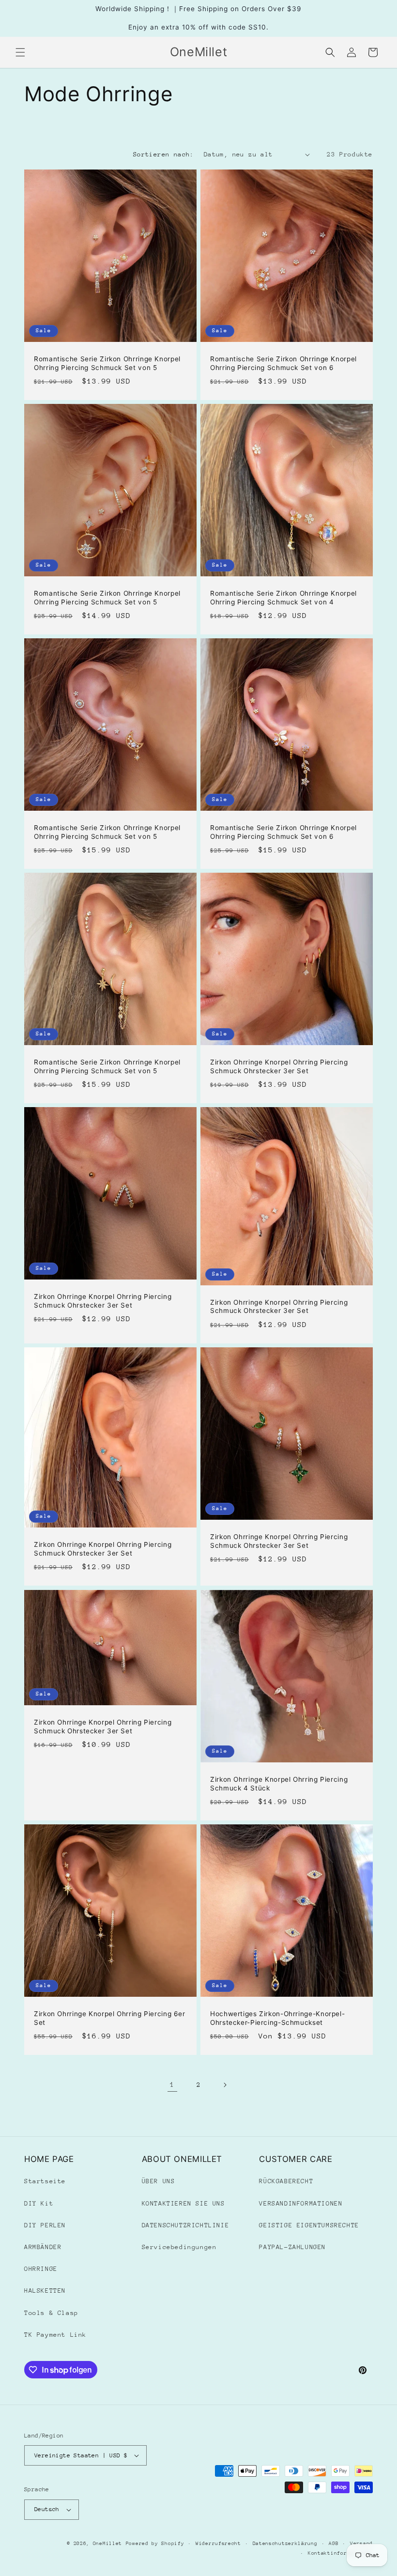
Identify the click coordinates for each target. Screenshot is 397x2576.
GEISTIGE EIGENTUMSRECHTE (309, 2225)
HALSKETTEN (45, 2291)
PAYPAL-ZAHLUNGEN (292, 2247)
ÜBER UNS (159, 2181)
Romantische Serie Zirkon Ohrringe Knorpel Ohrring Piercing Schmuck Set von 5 (107, 363)
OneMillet (107, 2544)
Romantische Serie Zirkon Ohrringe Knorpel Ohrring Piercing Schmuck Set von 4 (283, 598)
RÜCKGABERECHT (286, 2181)
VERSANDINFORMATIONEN (301, 2203)
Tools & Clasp (51, 2313)
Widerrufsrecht (218, 2544)
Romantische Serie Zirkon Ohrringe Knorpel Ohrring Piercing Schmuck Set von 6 (283, 363)
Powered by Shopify (155, 2544)
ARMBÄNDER (43, 2247)
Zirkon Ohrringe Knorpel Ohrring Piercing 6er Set (110, 2018)
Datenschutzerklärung (285, 2544)
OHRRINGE (41, 2269)
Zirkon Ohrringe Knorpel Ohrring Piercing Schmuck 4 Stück (279, 1784)
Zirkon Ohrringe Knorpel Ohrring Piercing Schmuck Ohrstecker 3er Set (279, 1066)
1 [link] (172, 2084)
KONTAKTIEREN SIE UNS (183, 2203)
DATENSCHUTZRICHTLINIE (186, 2225)
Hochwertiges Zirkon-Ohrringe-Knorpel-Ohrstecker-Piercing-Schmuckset (277, 2018)
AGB (334, 2544)
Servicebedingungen (179, 2247)
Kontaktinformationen (340, 2553)
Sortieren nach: (164, 154)
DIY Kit (39, 2203)
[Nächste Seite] (225, 2085)
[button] (20, 52)
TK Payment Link (55, 2335)
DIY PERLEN (45, 2225)
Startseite (45, 2181)
